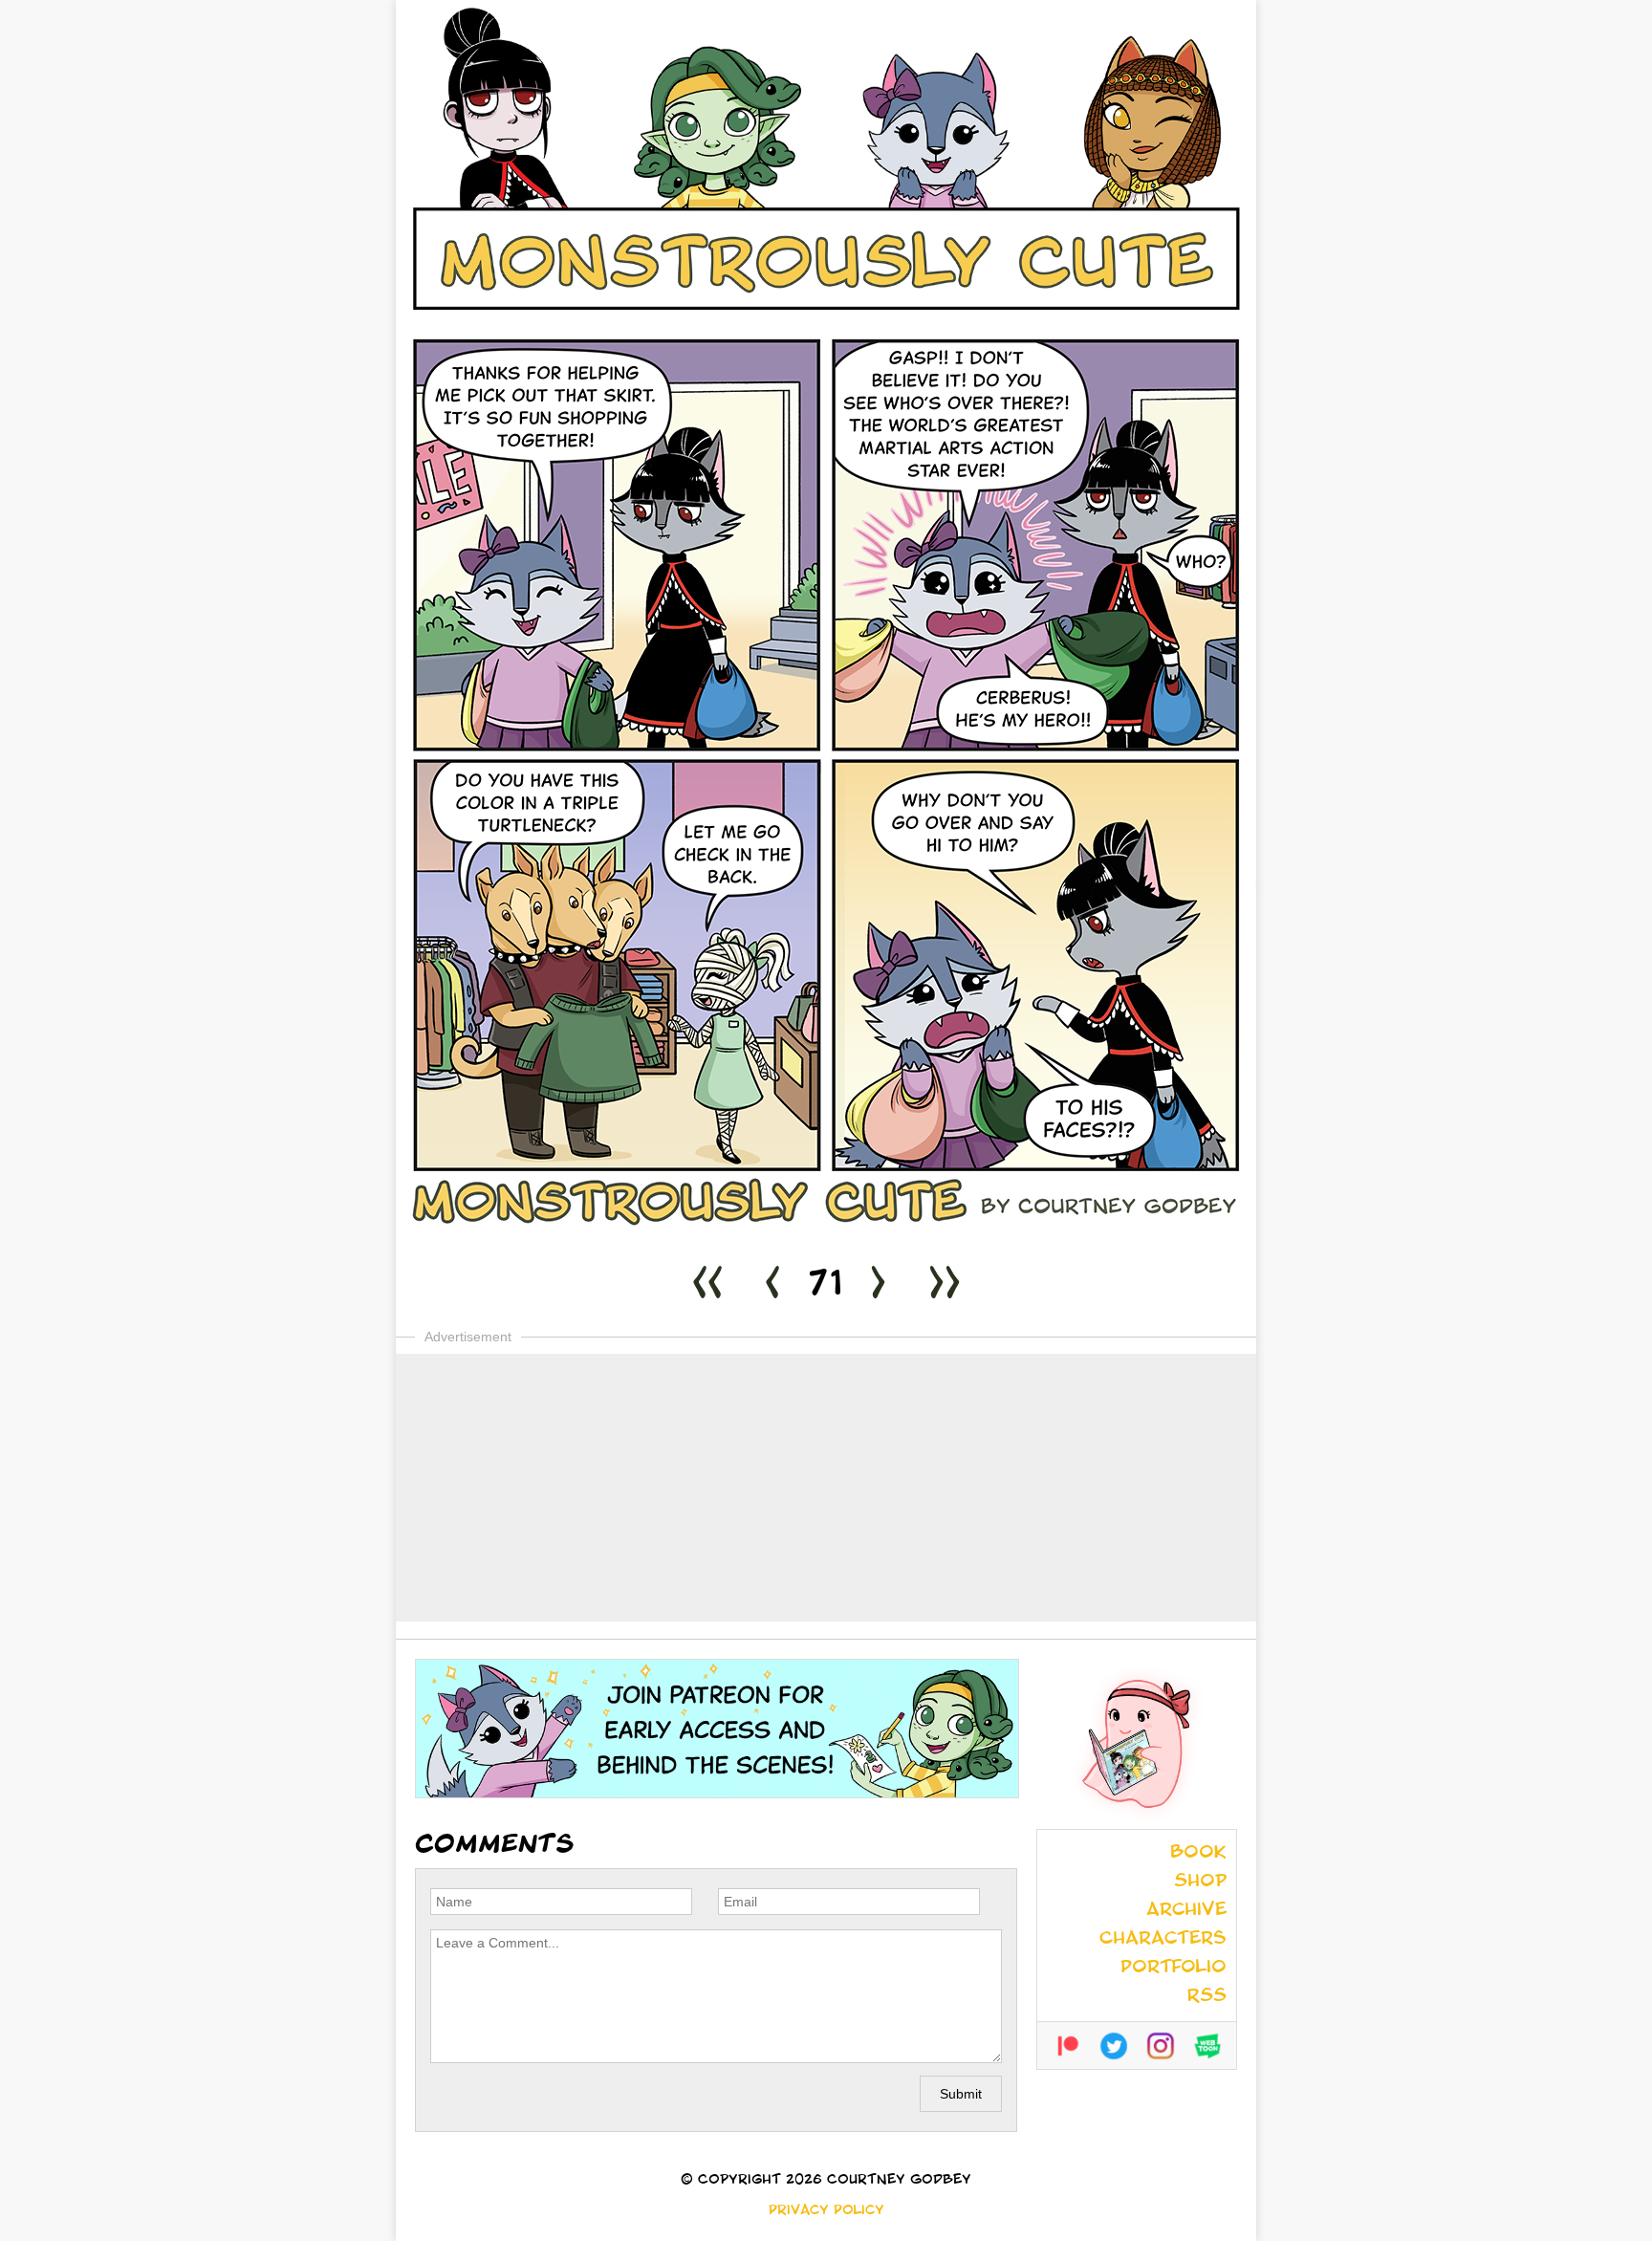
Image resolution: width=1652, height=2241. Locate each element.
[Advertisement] (826, 1488)
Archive (1186, 1911)
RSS (1207, 1997)
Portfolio (1174, 1969)
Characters (1163, 1940)
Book (1198, 1854)
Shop (1200, 1882)
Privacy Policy (826, 2211)
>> (945, 1287)
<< (707, 1287)
